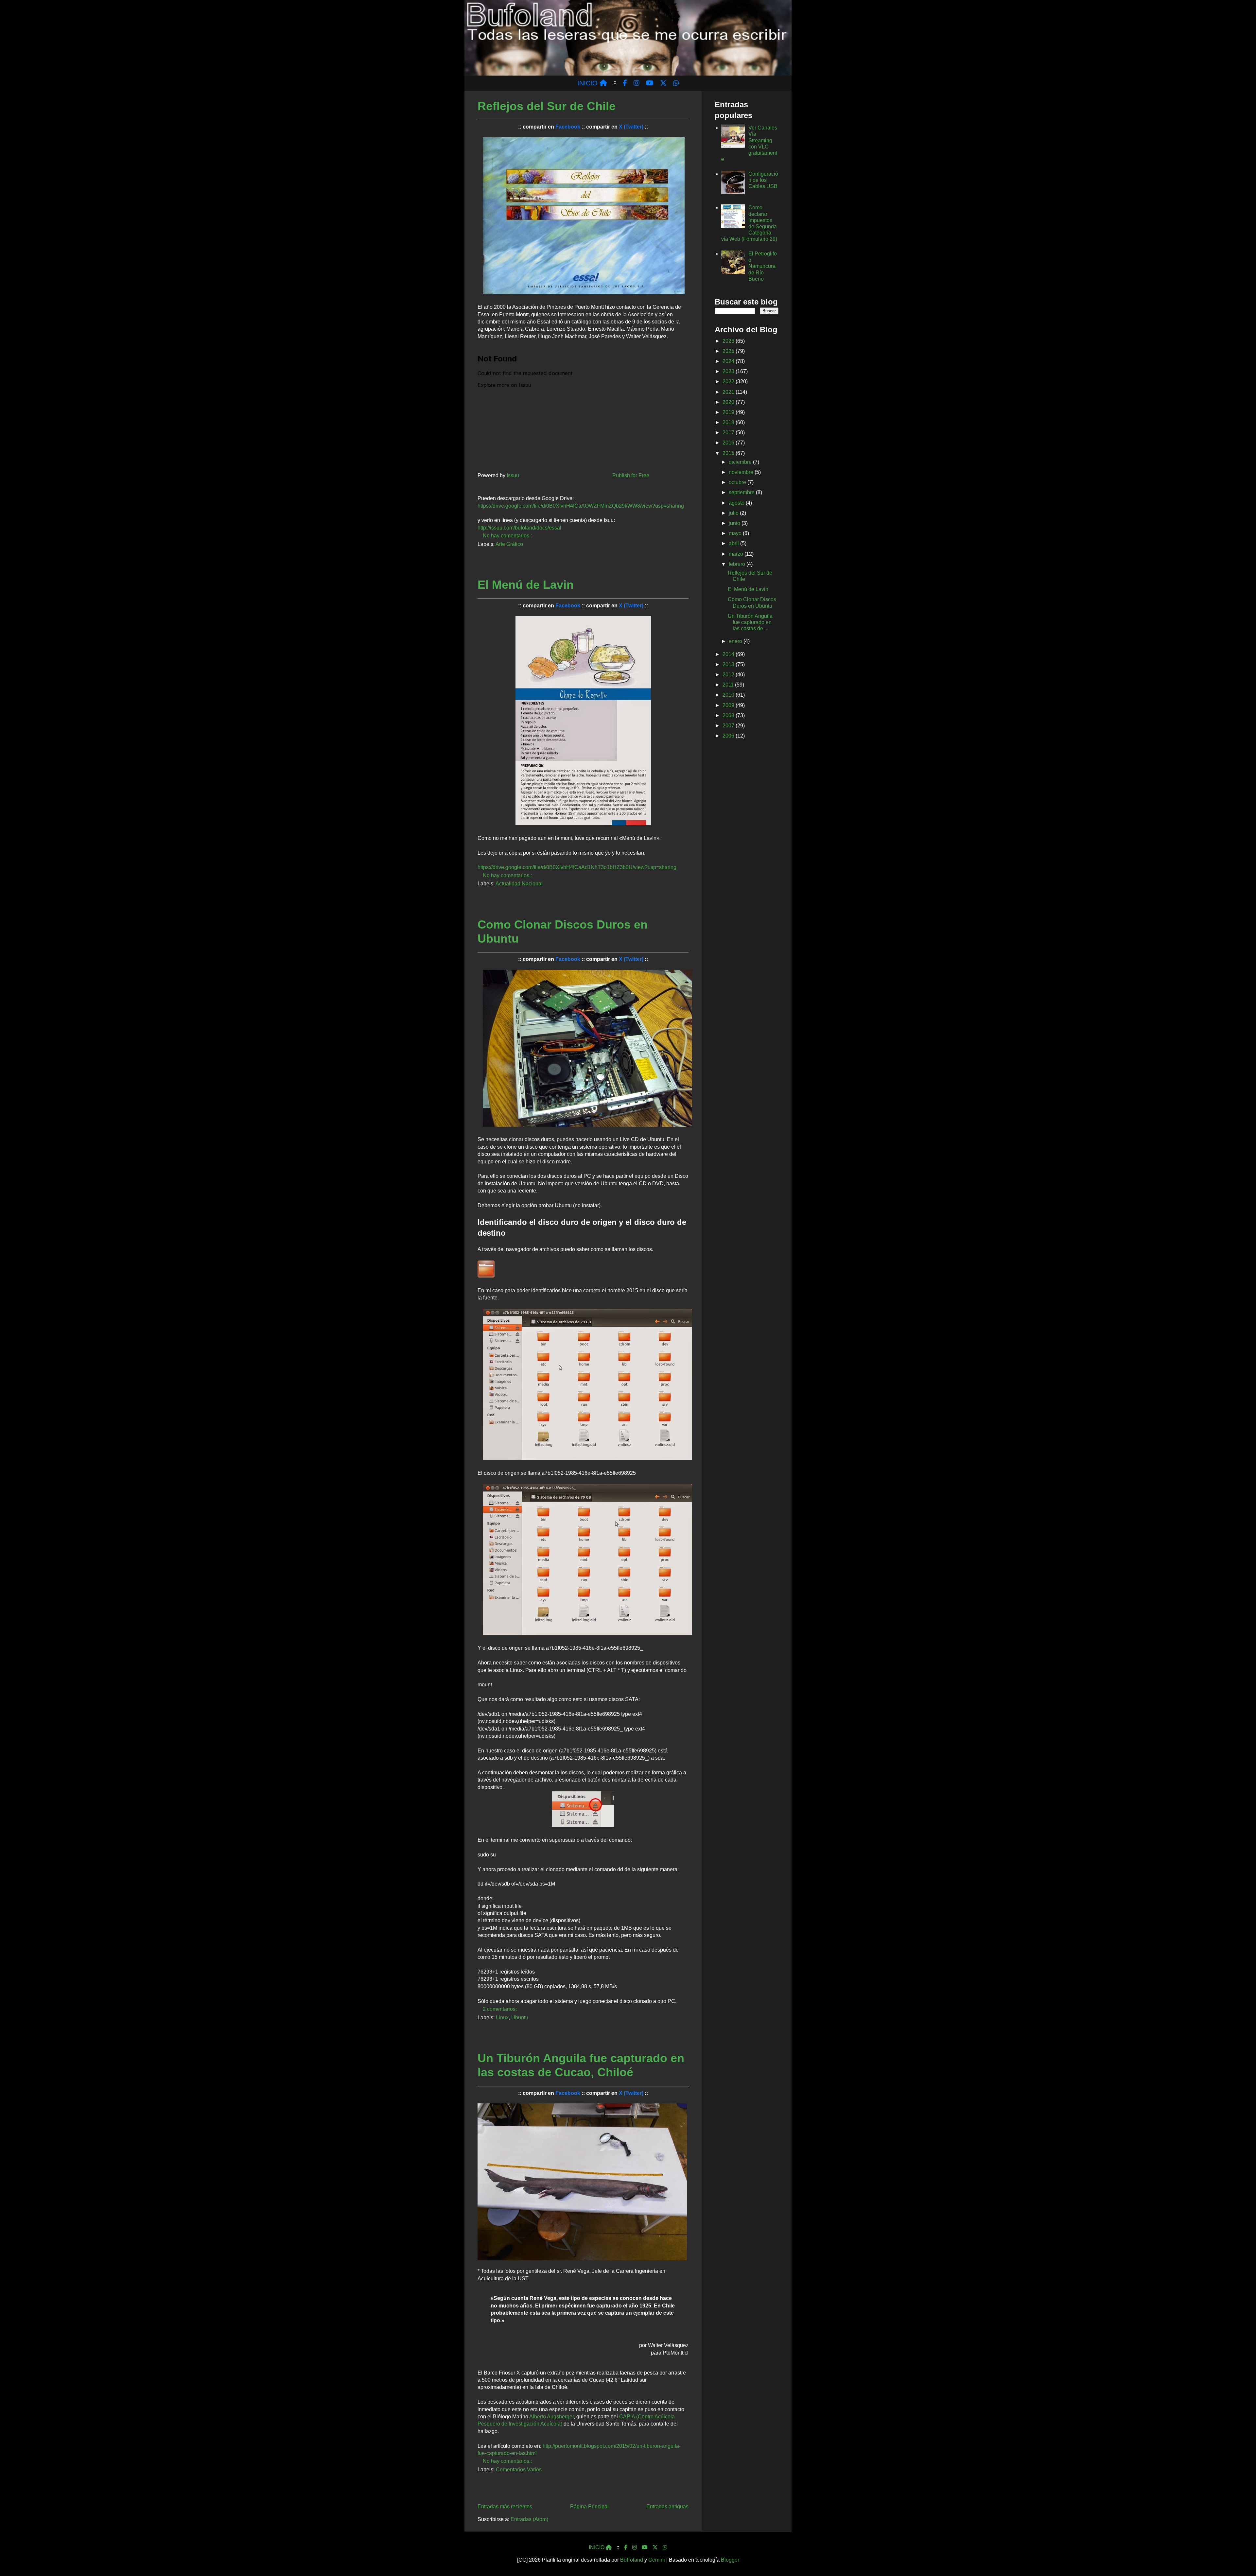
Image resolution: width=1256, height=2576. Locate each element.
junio (735, 523)
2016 (729, 443)
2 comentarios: (500, 2009)
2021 (729, 392)
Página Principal (589, 2506)
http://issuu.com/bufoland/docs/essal (519, 528)
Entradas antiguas (667, 2506)
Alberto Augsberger (551, 2417)
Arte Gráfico (509, 544)
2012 (729, 675)
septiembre (742, 492)
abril (734, 543)
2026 (729, 341)
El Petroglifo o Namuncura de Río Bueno (763, 266)
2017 (729, 433)
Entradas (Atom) (529, 2519)
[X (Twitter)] (655, 2548)
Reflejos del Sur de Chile (547, 106)
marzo (737, 554)
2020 (729, 402)
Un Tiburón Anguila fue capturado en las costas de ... (750, 622)
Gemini (657, 2560)
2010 (729, 695)
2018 (729, 422)
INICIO (588, 83)
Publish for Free (631, 475)
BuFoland (632, 2560)
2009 (729, 705)
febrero (738, 564)
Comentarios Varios (519, 2470)
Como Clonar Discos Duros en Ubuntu (563, 931)
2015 (729, 453)
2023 (729, 371)
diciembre (741, 462)
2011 (729, 685)
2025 (729, 351)
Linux (502, 2018)
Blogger (730, 2560)
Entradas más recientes (505, 2506)
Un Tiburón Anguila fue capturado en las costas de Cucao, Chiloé (581, 2065)
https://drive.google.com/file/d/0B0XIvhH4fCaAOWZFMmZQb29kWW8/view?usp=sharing (581, 506)
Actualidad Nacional (519, 884)
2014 (729, 654)
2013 (729, 664)
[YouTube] (645, 2548)
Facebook (568, 127)
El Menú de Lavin (526, 585)
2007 (729, 726)
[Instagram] (635, 2548)
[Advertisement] (747, 848)
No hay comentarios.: (508, 536)
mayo (736, 533)
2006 (729, 736)
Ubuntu (520, 2018)
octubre (738, 482)
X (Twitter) (631, 127)
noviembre (742, 472)
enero (736, 641)
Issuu (513, 475)
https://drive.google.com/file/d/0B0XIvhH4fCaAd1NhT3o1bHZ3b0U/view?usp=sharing (577, 867)
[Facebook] (626, 2548)
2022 (729, 382)
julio (734, 513)
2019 (729, 412)
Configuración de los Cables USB (763, 180)
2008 (729, 715)
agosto (737, 503)
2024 (729, 361)
